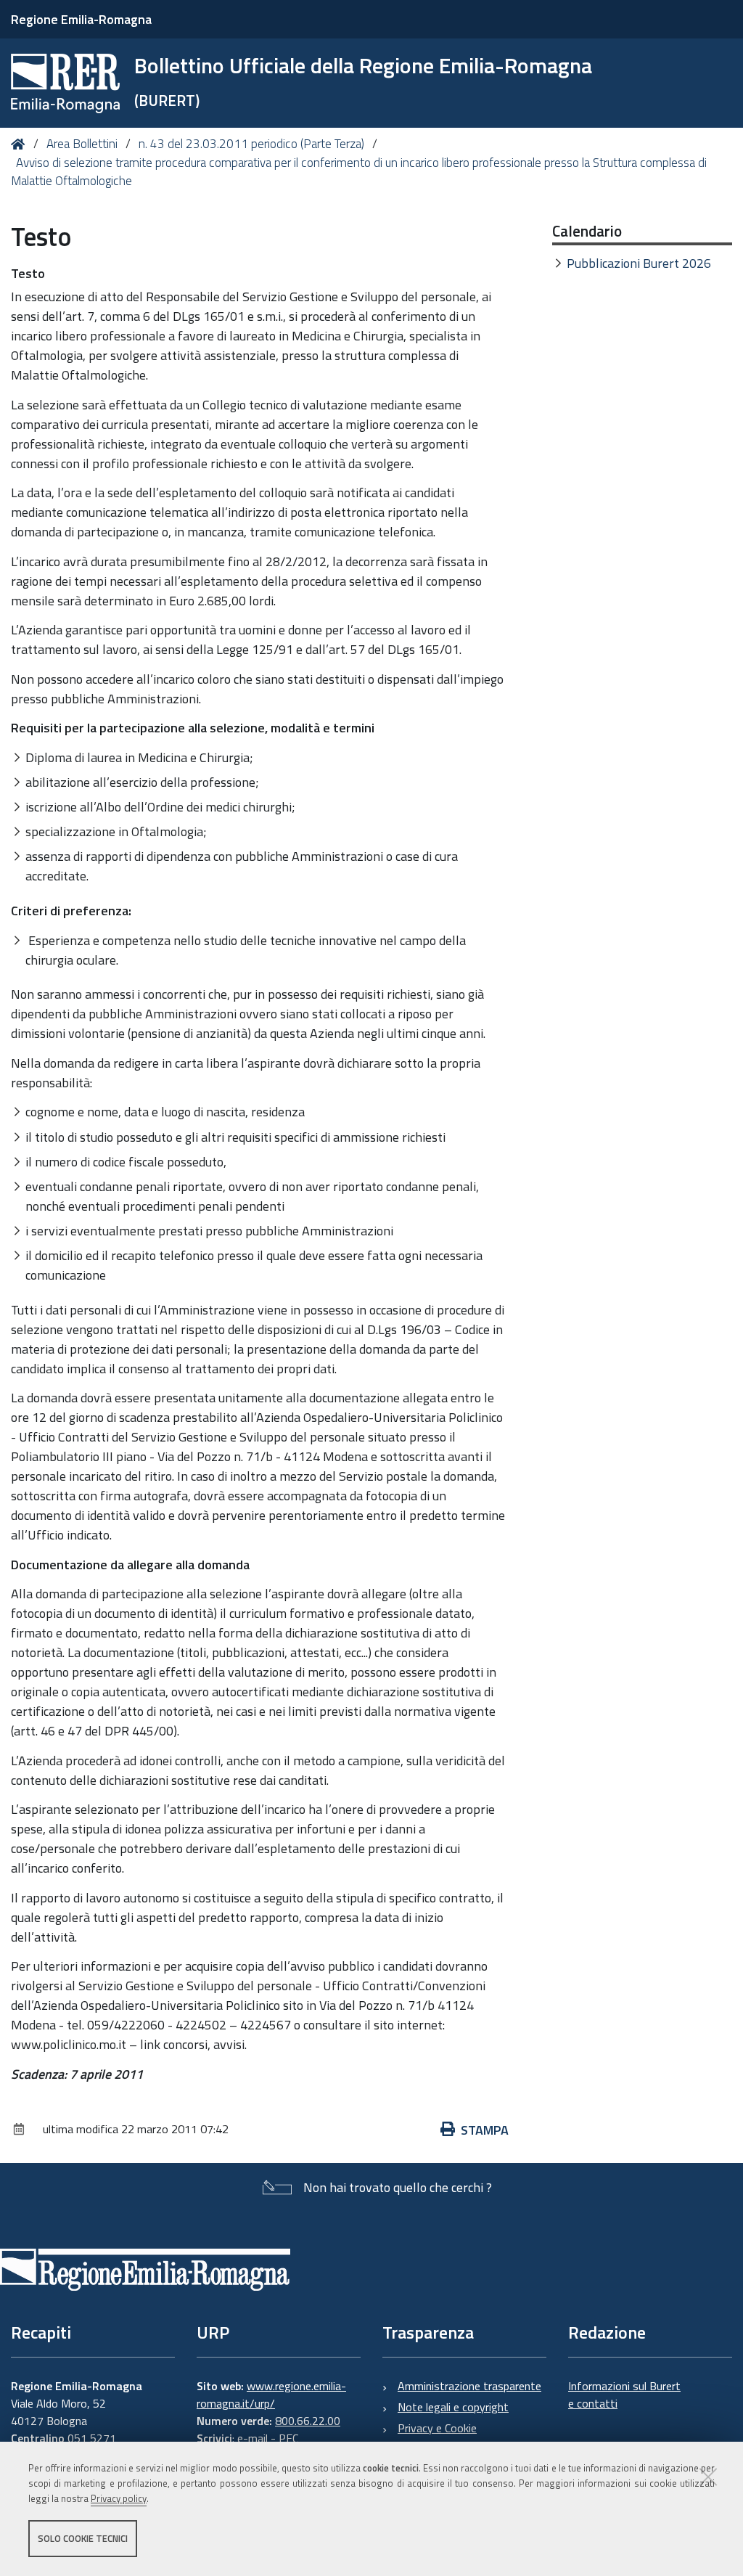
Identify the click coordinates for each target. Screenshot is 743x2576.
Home (21, 144)
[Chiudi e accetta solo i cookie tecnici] (708, 2477)
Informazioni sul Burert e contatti (624, 2395)
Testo (28, 273)
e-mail (253, 2438)
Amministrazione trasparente (469, 2386)
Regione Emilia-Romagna (81, 19)
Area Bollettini (82, 144)
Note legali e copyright (453, 2407)
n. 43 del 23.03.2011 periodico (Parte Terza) (251, 144)
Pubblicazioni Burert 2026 (639, 263)
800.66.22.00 (308, 2421)
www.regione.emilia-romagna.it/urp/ (271, 2395)
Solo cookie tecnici (83, 2538)
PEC (288, 2438)
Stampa (485, 2130)
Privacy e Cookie (437, 2428)
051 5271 (92, 2438)
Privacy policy (119, 2498)
